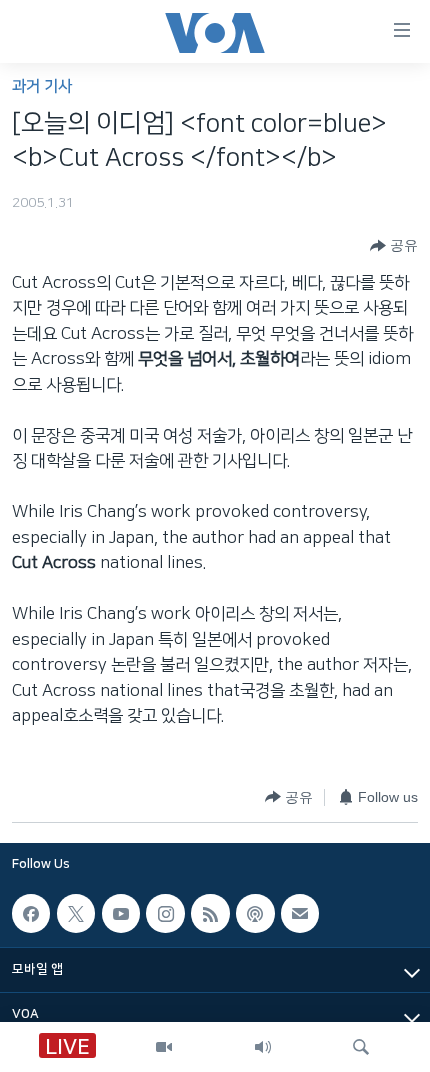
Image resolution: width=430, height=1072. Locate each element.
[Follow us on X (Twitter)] (76, 913)
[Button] (394, 246)
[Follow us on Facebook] (31, 913)
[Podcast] (255, 913)
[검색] (361, 1047)
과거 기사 (42, 86)
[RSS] (210, 913)
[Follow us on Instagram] (165, 913)
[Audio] (263, 1047)
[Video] (164, 1047)
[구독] (300, 913)
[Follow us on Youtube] (121, 913)
